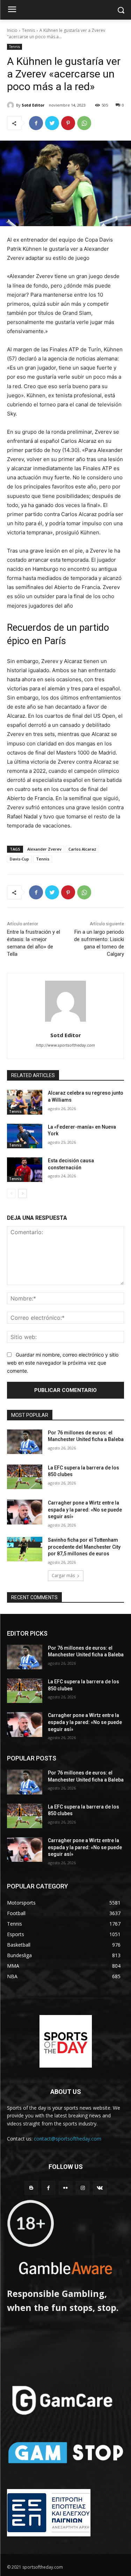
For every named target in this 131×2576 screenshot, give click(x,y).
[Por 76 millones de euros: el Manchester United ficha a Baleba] (25, 1442)
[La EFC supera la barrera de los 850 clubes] (25, 1477)
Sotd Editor (33, 105)
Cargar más (63, 1576)
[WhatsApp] (84, 123)
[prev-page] (11, 1194)
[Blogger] (31, 2188)
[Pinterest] (68, 123)
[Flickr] (65, 2188)
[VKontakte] (100, 2188)
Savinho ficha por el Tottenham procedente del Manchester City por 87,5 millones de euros (84, 1547)
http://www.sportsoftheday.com (65, 1045)
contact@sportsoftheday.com (68, 2139)
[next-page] (23, 1194)
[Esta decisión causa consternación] (25, 1170)
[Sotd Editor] (12, 105)
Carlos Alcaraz (82, 849)
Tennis (28, 30)
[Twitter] (52, 123)
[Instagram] (83, 2188)
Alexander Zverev (44, 849)
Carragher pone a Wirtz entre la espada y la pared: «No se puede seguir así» (85, 1510)
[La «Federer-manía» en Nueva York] (25, 1136)
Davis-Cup (19, 859)
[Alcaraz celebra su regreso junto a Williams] (25, 1102)
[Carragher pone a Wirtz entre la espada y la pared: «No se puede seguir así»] (25, 1512)
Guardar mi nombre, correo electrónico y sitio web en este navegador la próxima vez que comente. (63, 1363)
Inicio (12, 30)
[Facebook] (36, 123)
